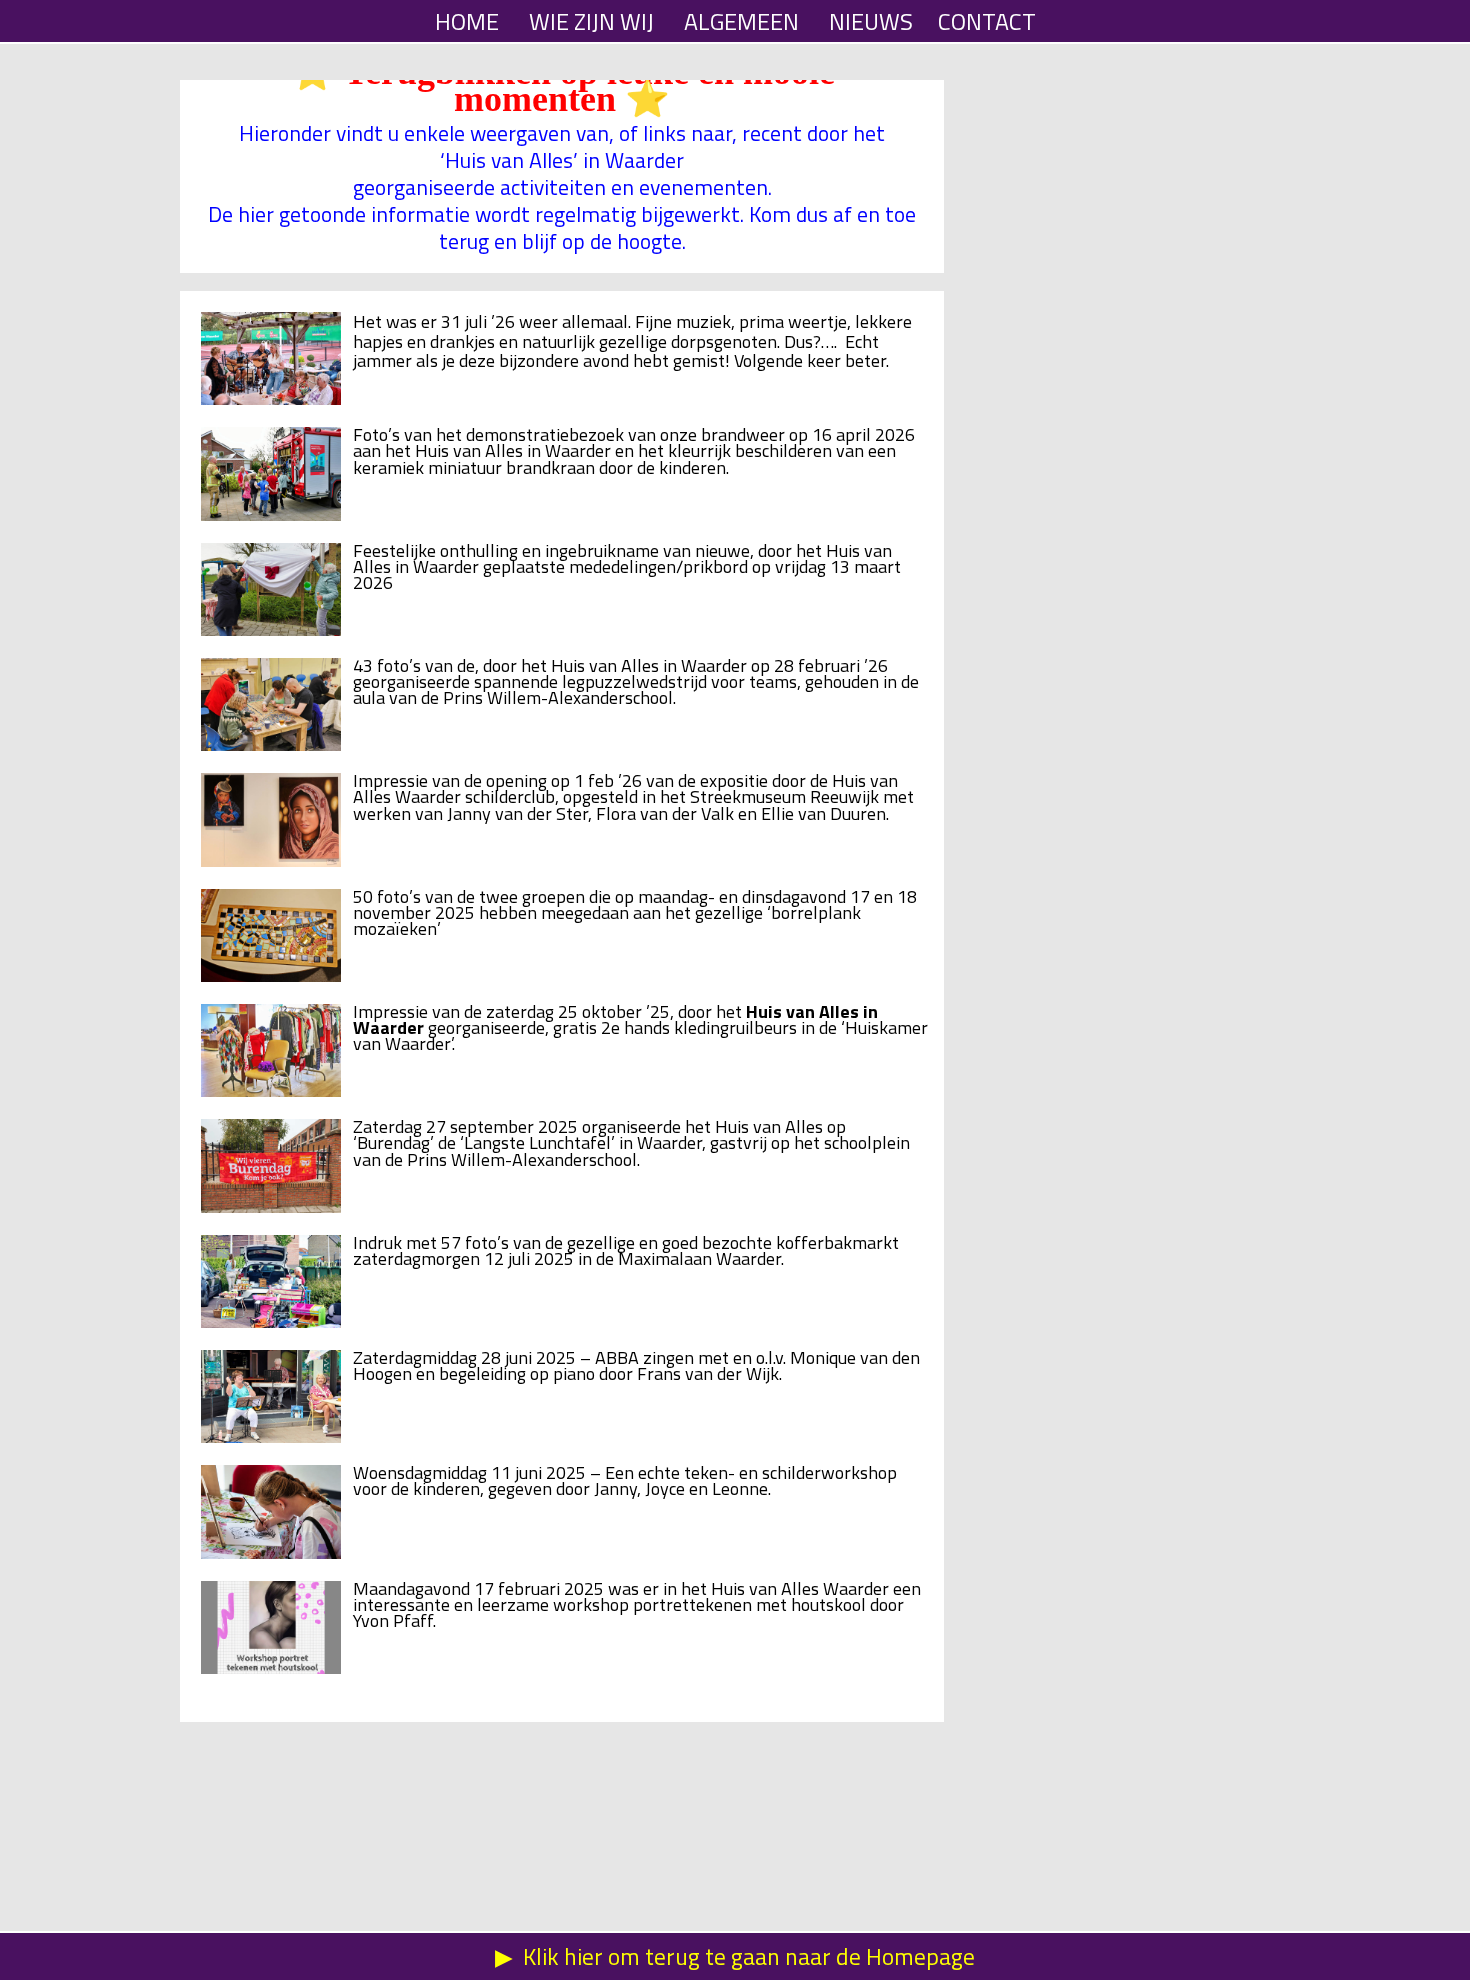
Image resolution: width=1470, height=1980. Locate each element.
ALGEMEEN (741, 21)
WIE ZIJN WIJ (591, 21)
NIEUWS (871, 21)
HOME (467, 21)
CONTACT (987, 21)
